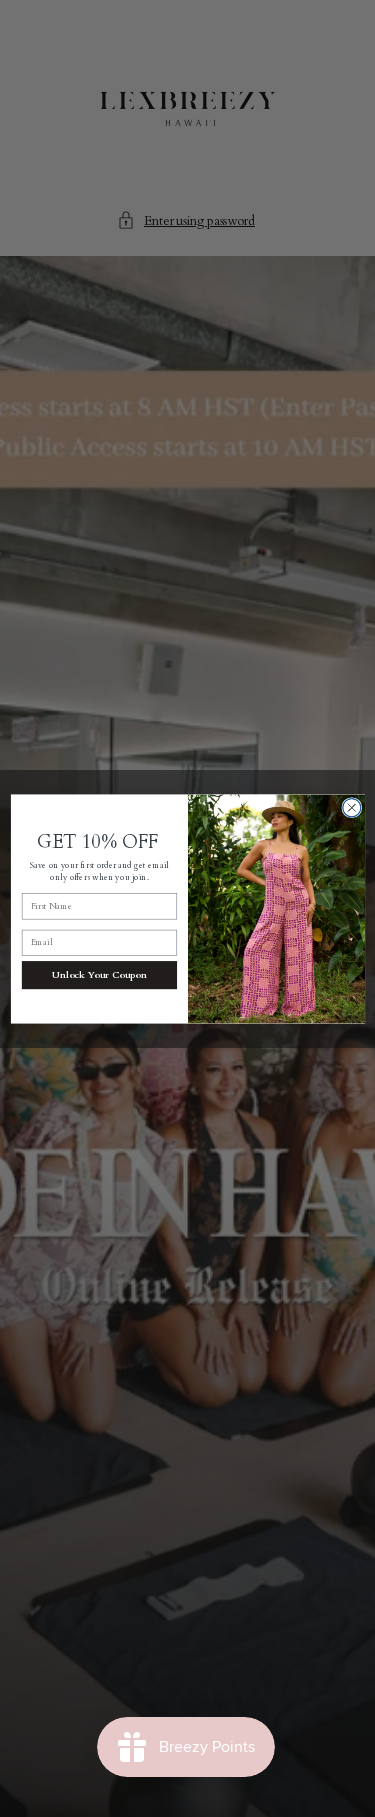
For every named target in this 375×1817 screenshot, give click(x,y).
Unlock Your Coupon (99, 974)
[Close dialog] (351, 807)
